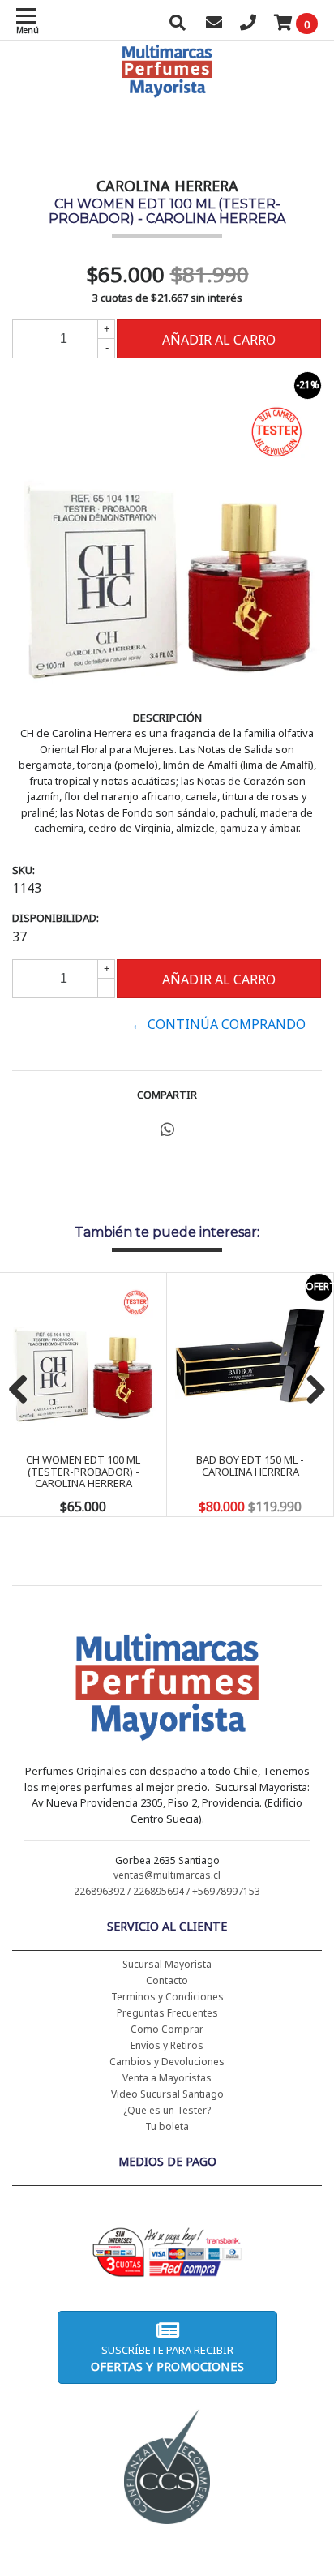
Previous (24, 1391)
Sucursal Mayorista (167, 1964)
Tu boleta (167, 2126)
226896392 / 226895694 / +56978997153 (167, 1891)
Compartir (167, 1095)
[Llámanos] (248, 24)
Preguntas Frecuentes (167, 2013)
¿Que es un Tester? (167, 2110)
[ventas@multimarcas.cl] (214, 24)
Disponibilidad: (56, 918)
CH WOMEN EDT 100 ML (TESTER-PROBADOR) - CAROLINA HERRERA (83, 1471)
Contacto (167, 1980)
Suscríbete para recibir (167, 2358)
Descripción (167, 718)
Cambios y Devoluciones (167, 2062)
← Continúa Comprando (218, 1024)
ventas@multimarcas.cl (167, 1875)
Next (310, 1391)
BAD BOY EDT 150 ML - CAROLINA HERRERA (250, 1465)
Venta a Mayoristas (167, 2078)
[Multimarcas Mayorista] (167, 1690)
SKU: (24, 870)
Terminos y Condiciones (167, 1997)
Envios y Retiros (167, 2045)
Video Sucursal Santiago (167, 2094)
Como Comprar (167, 2029)
